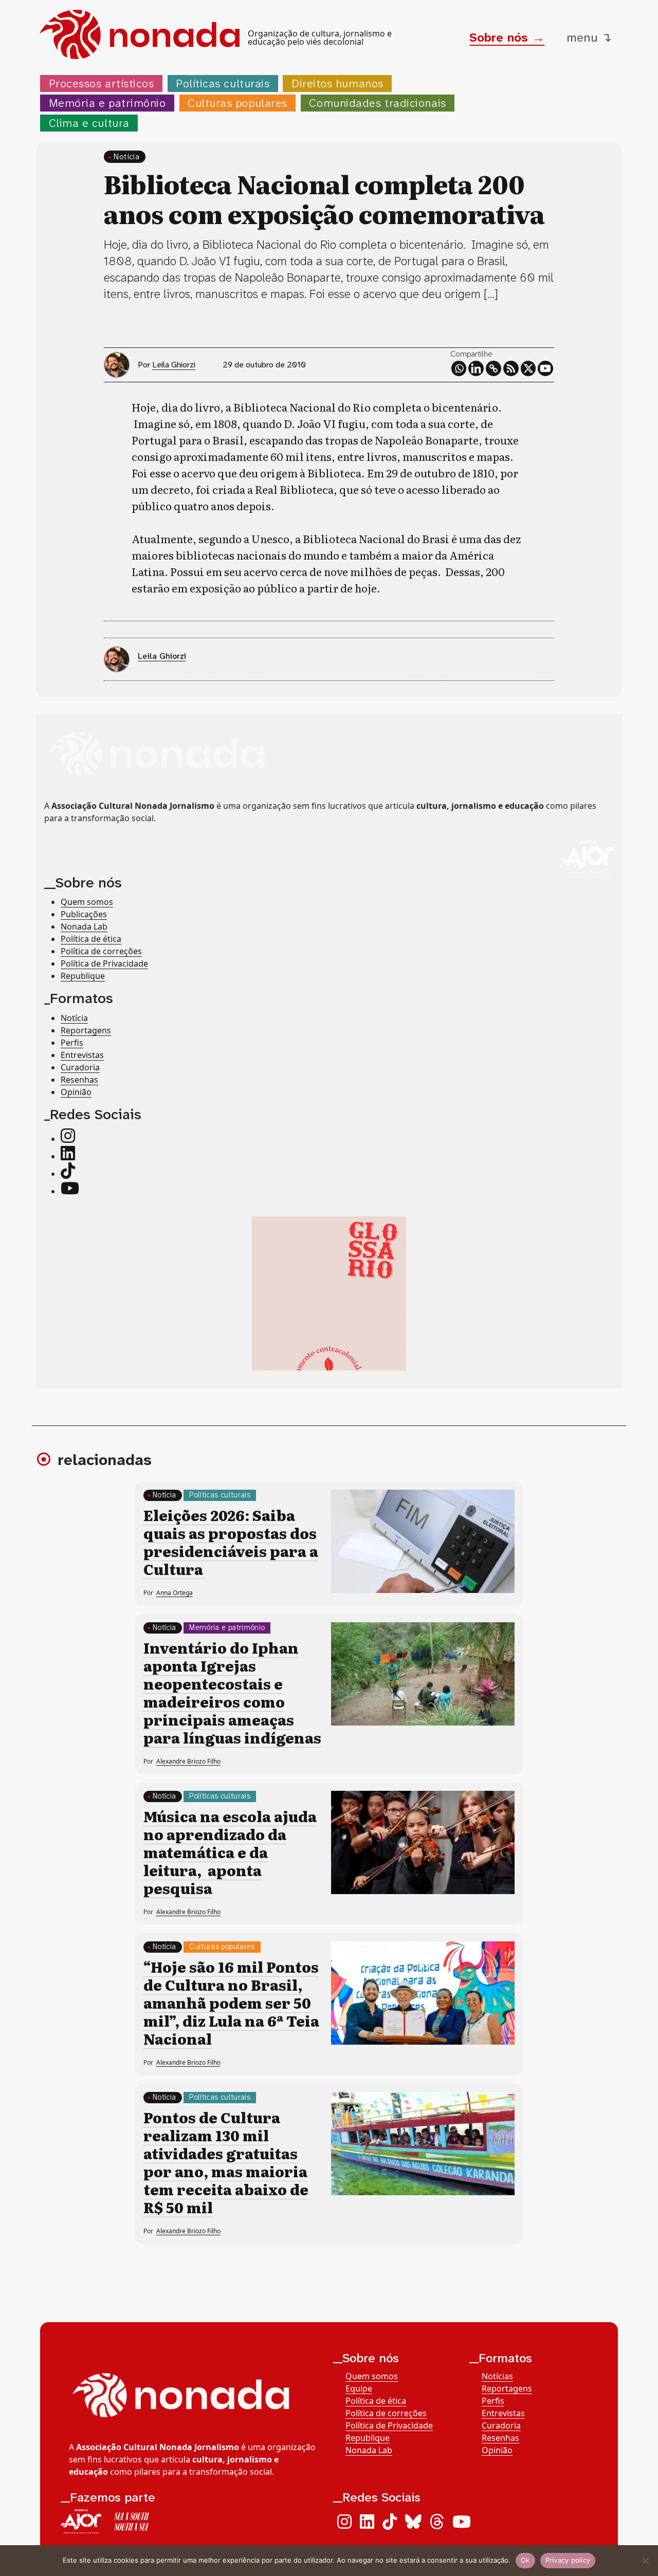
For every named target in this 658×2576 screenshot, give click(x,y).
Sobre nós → (507, 38)
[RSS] (511, 368)
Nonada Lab (84, 926)
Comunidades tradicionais (377, 103)
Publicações (84, 914)
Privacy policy (568, 2560)
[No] (645, 2561)
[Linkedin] (476, 368)
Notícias (497, 2376)
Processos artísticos (102, 84)
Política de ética (91, 939)
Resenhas (79, 1080)
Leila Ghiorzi (174, 365)
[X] (528, 368)
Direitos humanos (337, 84)
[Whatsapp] (459, 368)
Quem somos (87, 902)
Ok (525, 2560)
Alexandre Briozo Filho (188, 1761)
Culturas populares (237, 103)
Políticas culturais (223, 84)
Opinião (76, 1092)
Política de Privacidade (104, 963)
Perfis (72, 1043)
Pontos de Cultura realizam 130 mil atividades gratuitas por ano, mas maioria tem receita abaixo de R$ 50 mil (226, 2162)
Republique (83, 976)
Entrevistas (82, 1055)
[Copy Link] (493, 368)
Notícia (126, 156)
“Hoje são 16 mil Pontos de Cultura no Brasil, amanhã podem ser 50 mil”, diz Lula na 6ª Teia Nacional (231, 2003)
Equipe (359, 2388)
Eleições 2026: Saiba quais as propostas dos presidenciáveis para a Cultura (231, 1542)
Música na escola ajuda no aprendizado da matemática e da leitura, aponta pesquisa (230, 1852)
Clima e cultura (89, 123)
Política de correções (101, 951)
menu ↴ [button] (589, 38)
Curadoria (80, 1067)
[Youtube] (545, 368)
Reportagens (86, 1030)
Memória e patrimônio (107, 103)
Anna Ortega (175, 1593)
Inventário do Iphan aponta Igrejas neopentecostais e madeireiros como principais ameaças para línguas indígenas (232, 1692)
